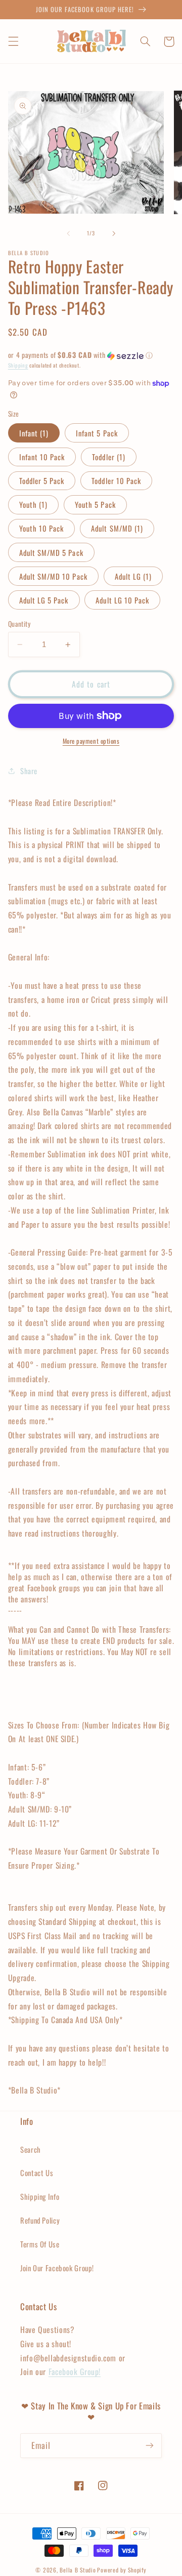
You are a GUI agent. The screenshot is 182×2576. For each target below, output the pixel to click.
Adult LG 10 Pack (122, 600)
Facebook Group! (75, 2371)
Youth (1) (33, 504)
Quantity (19, 624)
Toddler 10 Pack (116, 480)
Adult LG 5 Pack (44, 600)
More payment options (91, 741)
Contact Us (37, 2172)
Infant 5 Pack (97, 433)
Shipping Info (40, 2196)
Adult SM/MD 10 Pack (53, 576)
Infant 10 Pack (42, 457)
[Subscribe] (150, 2446)
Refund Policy (40, 2220)
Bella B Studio (78, 2570)
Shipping (18, 365)
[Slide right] (114, 233)
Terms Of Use (40, 2244)
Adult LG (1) (133, 576)
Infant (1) (34, 433)
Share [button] (29, 771)
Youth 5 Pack (95, 504)
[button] (13, 42)
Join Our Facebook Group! (57, 2268)
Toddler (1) (109, 457)
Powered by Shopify (122, 2570)
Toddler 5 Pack (42, 480)
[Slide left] (68, 233)
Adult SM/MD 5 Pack (51, 552)
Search (31, 2149)
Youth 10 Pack (42, 528)
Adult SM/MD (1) (117, 528)
